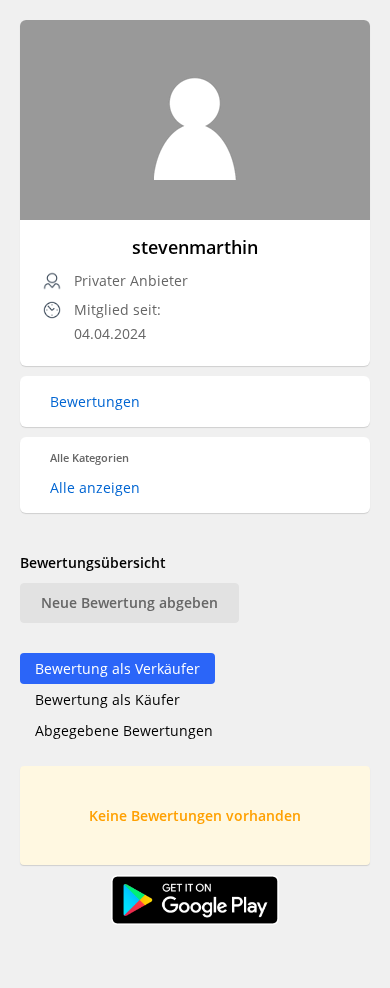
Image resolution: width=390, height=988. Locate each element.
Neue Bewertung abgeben (129, 602)
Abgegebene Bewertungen (124, 730)
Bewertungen (95, 401)
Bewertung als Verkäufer (117, 668)
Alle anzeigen (95, 487)
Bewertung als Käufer (107, 699)
